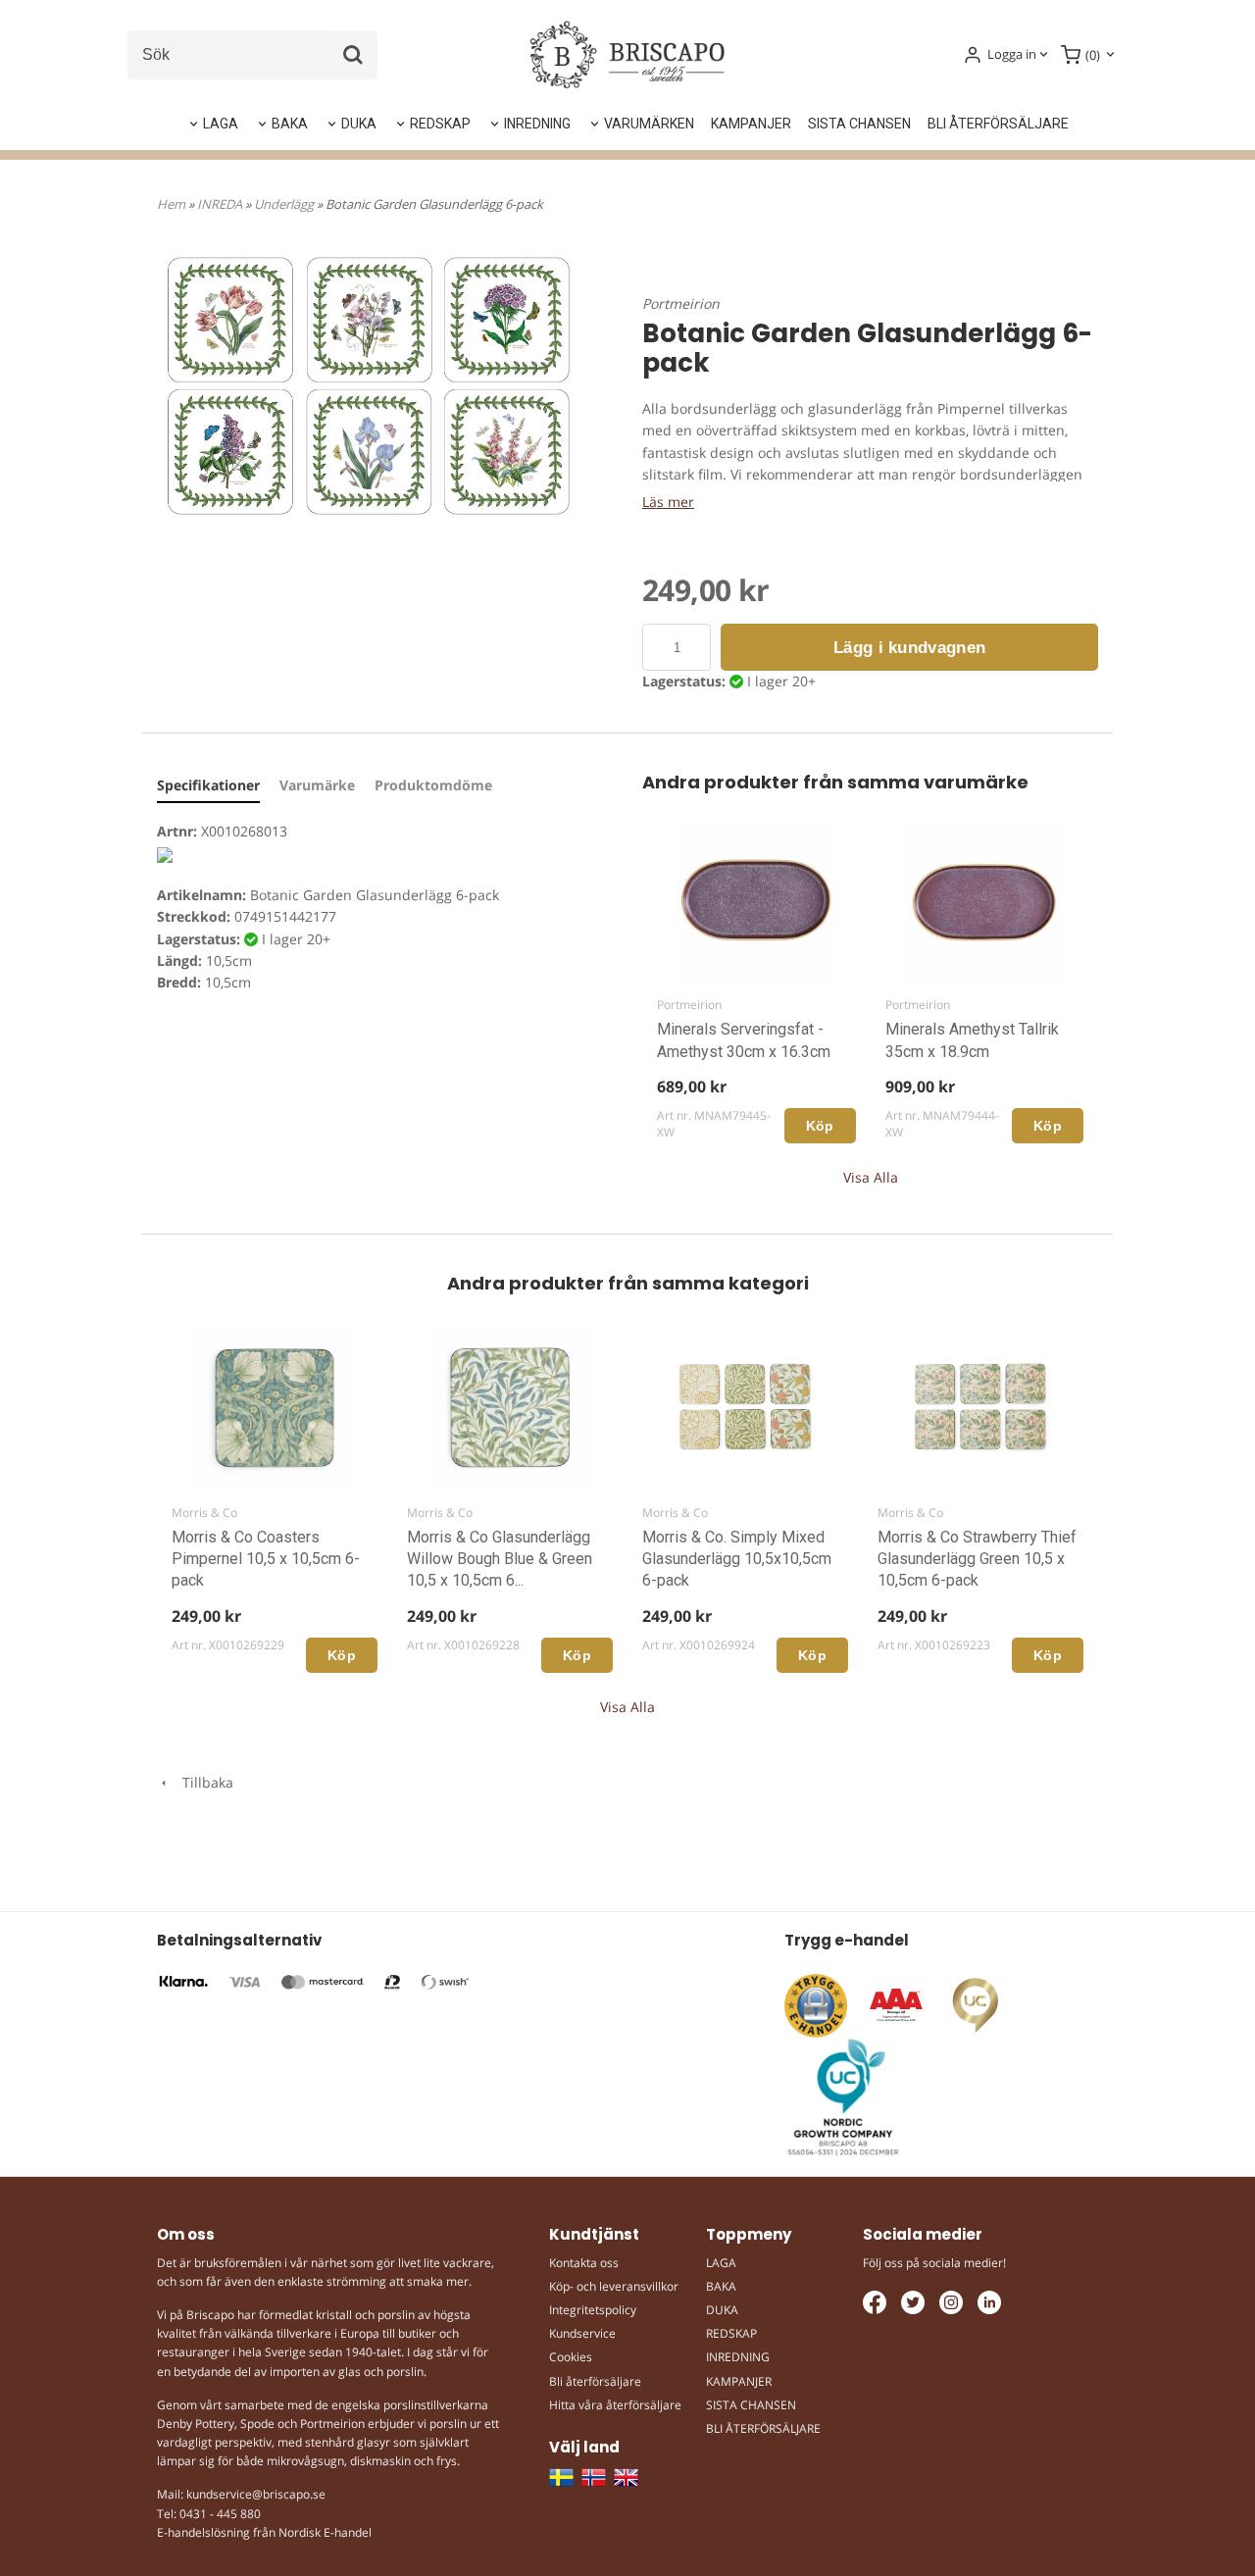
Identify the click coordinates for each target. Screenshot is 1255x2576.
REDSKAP (440, 124)
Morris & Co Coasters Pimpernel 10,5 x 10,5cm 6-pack (266, 1559)
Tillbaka (202, 1782)
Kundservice (582, 2333)
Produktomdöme (433, 785)
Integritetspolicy (593, 2310)
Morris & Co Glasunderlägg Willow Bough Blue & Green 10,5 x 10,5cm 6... (500, 1559)
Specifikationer (208, 785)
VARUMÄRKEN (649, 124)
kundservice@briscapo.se (256, 2494)
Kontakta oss (584, 2263)
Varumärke (317, 785)
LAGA (221, 124)
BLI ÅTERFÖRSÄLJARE (998, 124)
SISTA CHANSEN (859, 124)
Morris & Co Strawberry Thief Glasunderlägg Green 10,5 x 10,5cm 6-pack (977, 1559)
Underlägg (285, 204)
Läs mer (668, 502)
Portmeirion (681, 303)
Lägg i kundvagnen (909, 648)
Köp (820, 1126)
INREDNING (537, 124)
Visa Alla (871, 1177)
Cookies (571, 2357)
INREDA (221, 204)
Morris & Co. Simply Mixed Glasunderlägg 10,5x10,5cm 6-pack (737, 1559)
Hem (171, 204)
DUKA (359, 124)
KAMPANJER (751, 124)
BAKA (290, 124)
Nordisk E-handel (325, 2532)
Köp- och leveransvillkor (614, 2286)
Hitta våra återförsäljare (615, 2405)
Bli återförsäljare (595, 2381)
